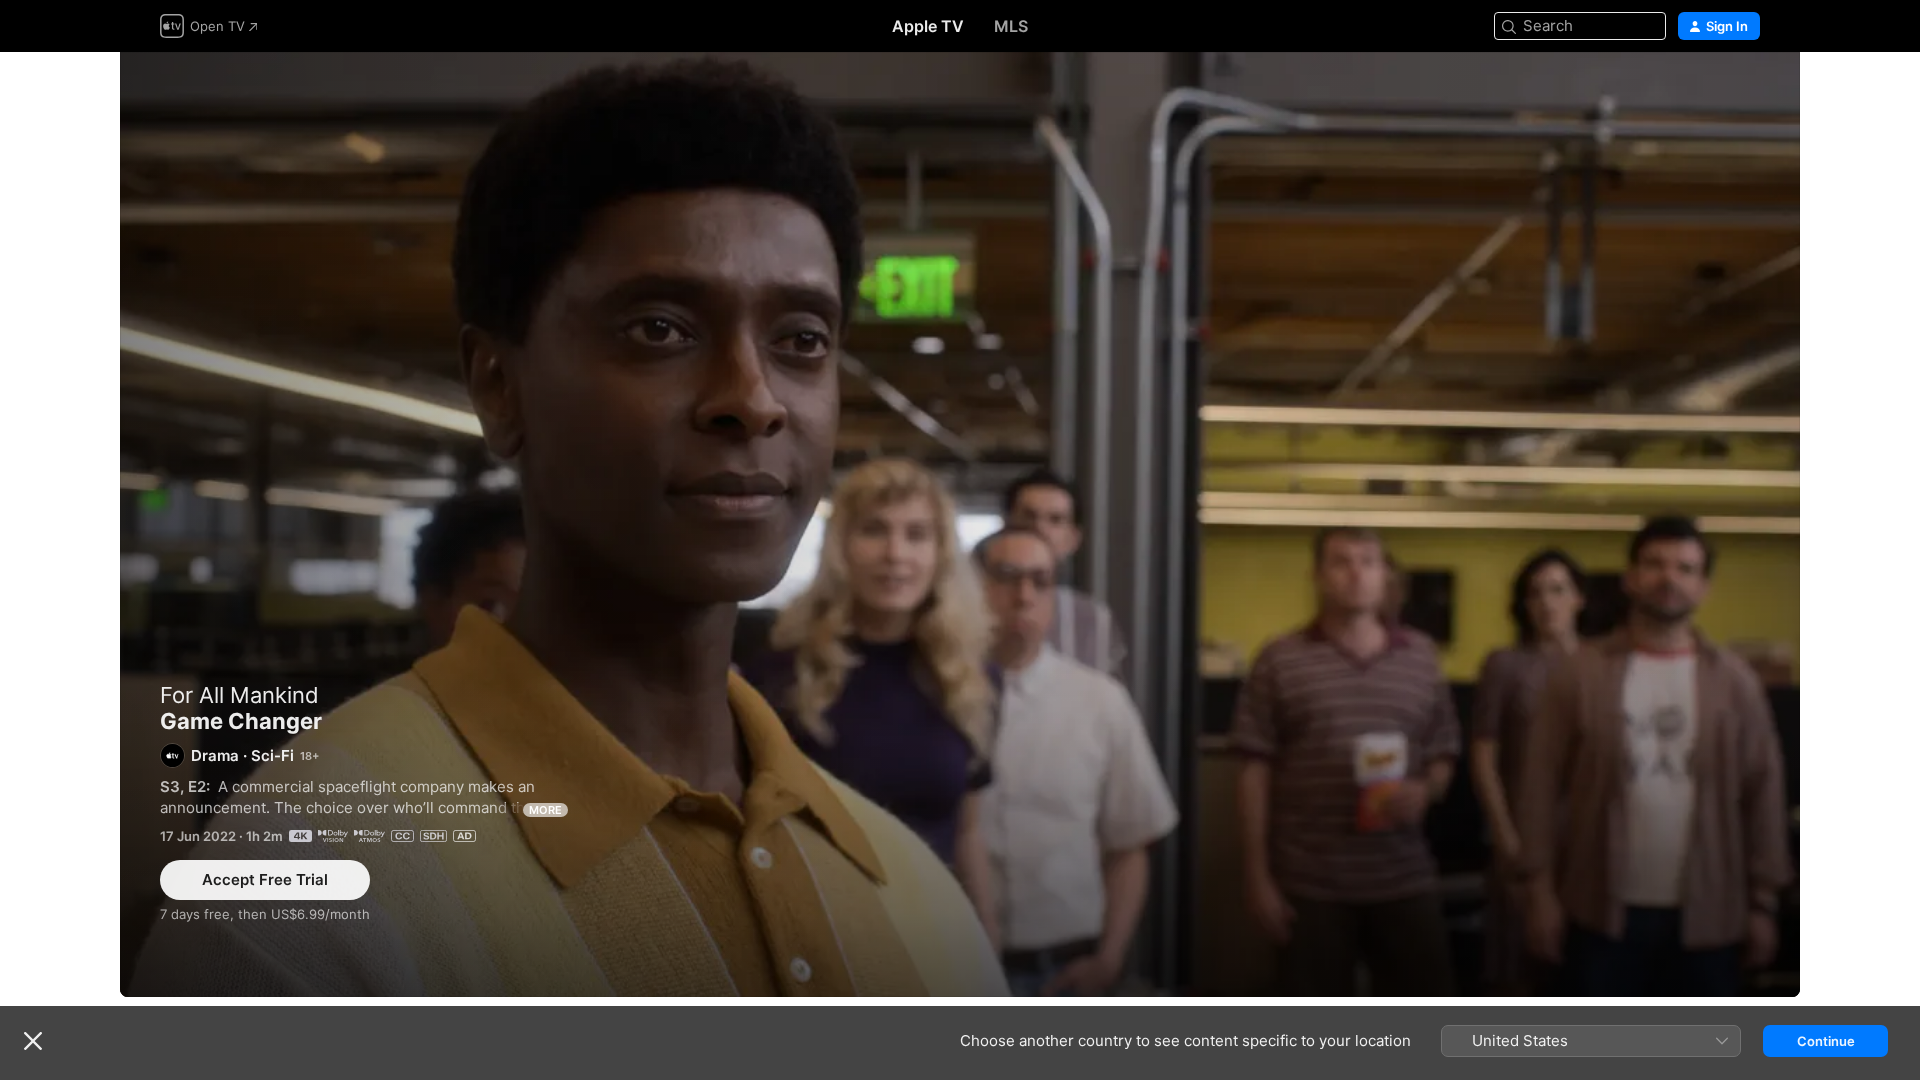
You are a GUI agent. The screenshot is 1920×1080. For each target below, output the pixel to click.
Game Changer (960, 524)
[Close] (33, 1041)
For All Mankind (239, 695)
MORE (545, 810)
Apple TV (928, 26)
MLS (1011, 26)
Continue (1826, 1041)
